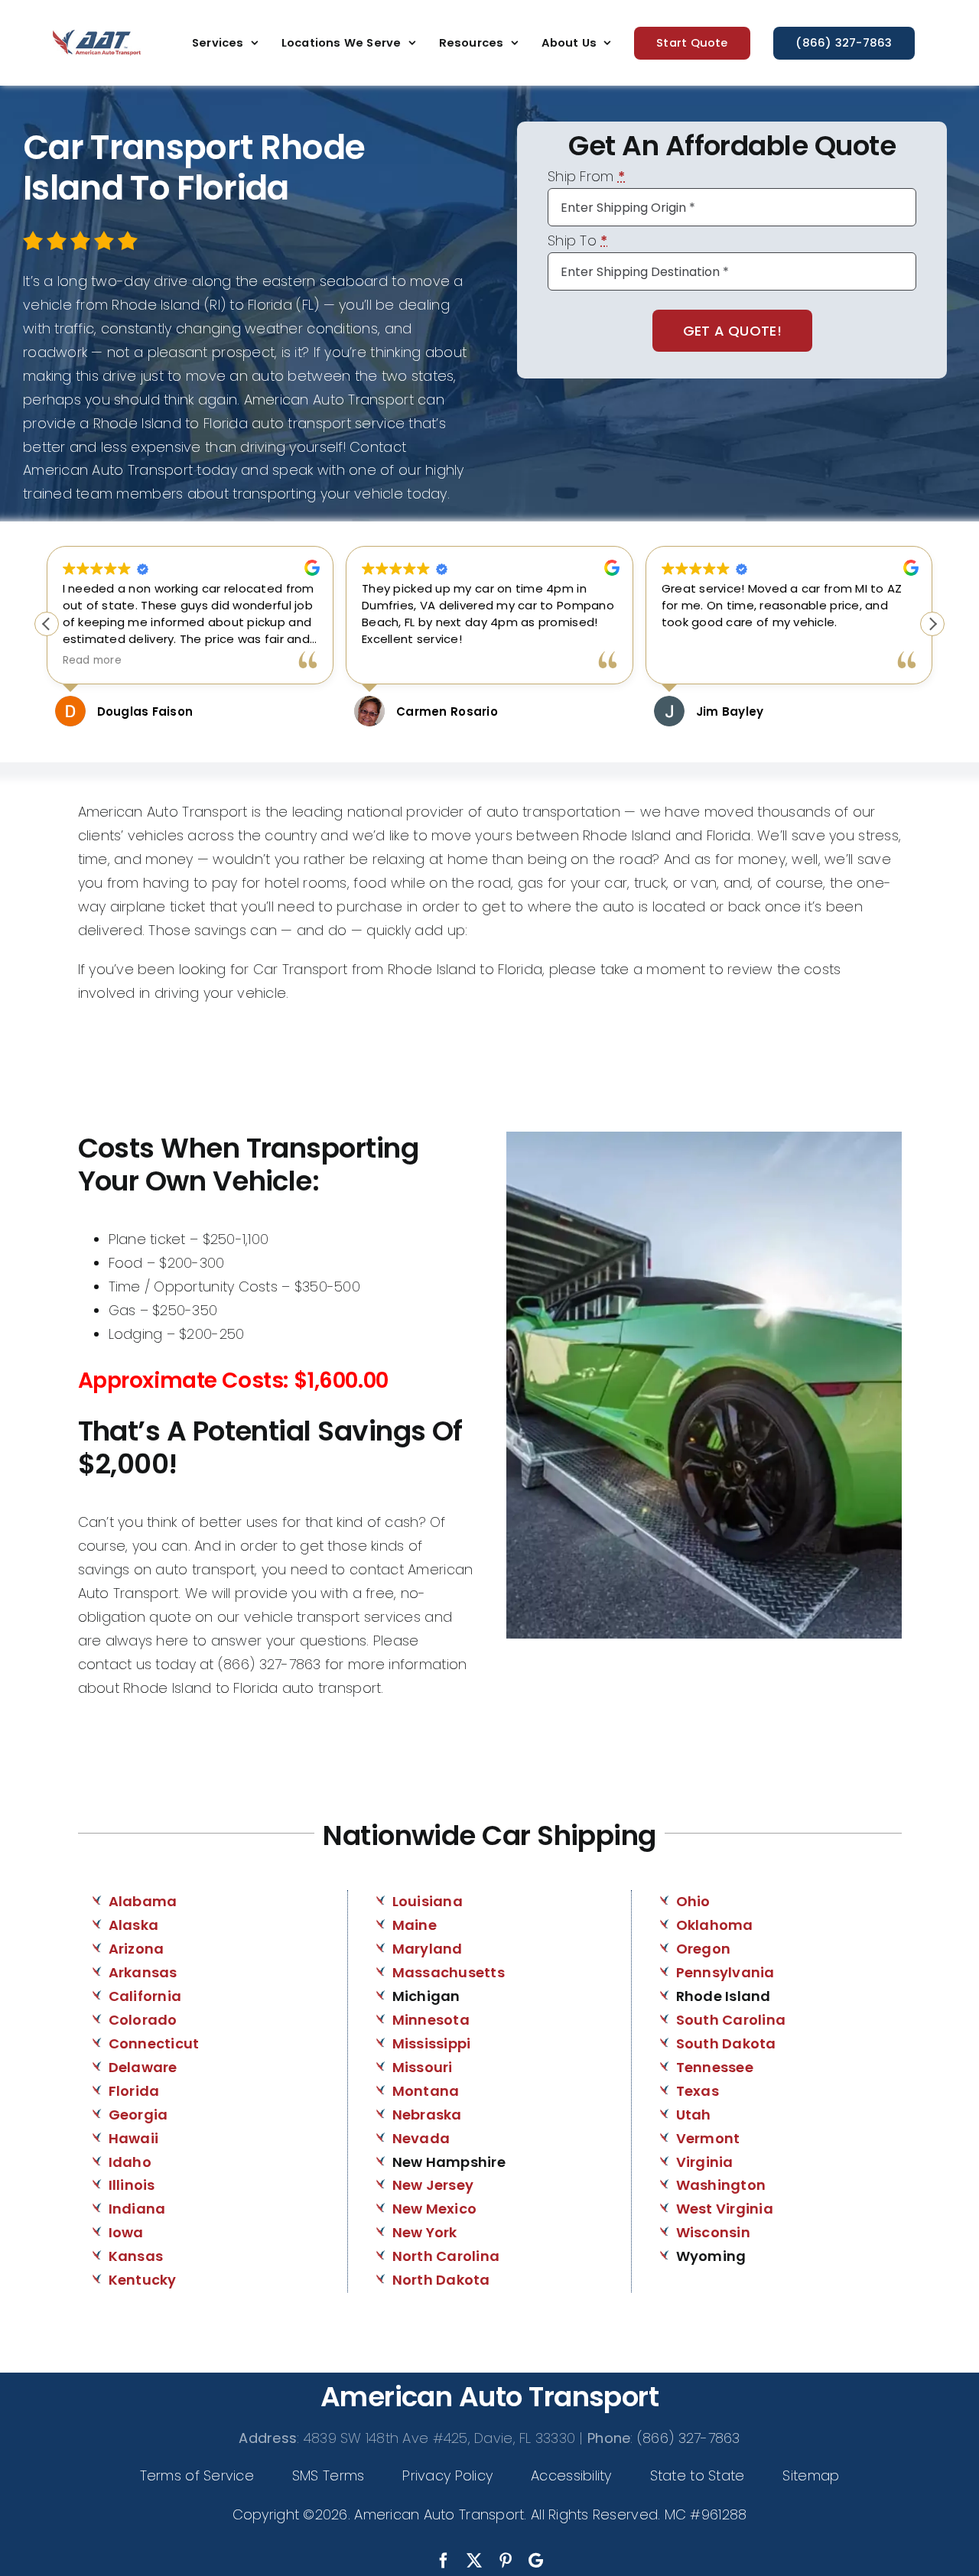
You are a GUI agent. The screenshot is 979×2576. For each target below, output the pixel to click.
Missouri (423, 2067)
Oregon (704, 1949)
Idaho (130, 2162)
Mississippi (432, 2043)
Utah (694, 2115)
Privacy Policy (447, 2475)
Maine (415, 1925)
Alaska (134, 1925)
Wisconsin (713, 2232)
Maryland (428, 1949)
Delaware (143, 2067)
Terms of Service (197, 2475)
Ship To (577, 242)
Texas (698, 2091)
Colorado (143, 2020)
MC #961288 (706, 2514)
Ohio (693, 1901)
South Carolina (731, 2020)
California (145, 1996)
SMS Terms (328, 2475)
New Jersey (433, 2185)
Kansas (136, 2256)
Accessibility (571, 2475)
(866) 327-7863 (689, 2438)
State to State (698, 2475)
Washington (721, 2185)
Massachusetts (449, 1972)
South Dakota (726, 2043)
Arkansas (143, 1972)
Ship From (586, 178)
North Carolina (446, 2256)
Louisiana (428, 1901)
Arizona (137, 1949)
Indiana (137, 2209)
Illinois (132, 2185)
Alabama (143, 1901)
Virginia (705, 2162)
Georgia (138, 2115)
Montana (426, 2091)
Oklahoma (715, 1925)
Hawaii (134, 2138)
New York (425, 2232)
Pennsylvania (725, 1972)
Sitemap (811, 2475)
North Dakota (441, 2280)
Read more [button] (768, 661)
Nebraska (427, 2115)
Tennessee (715, 2067)
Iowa (126, 2232)
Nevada (421, 2138)
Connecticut (154, 2043)
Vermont (708, 2138)
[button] (932, 624)
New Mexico (435, 2209)
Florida (134, 2091)
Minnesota (431, 2020)
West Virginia (725, 2209)
